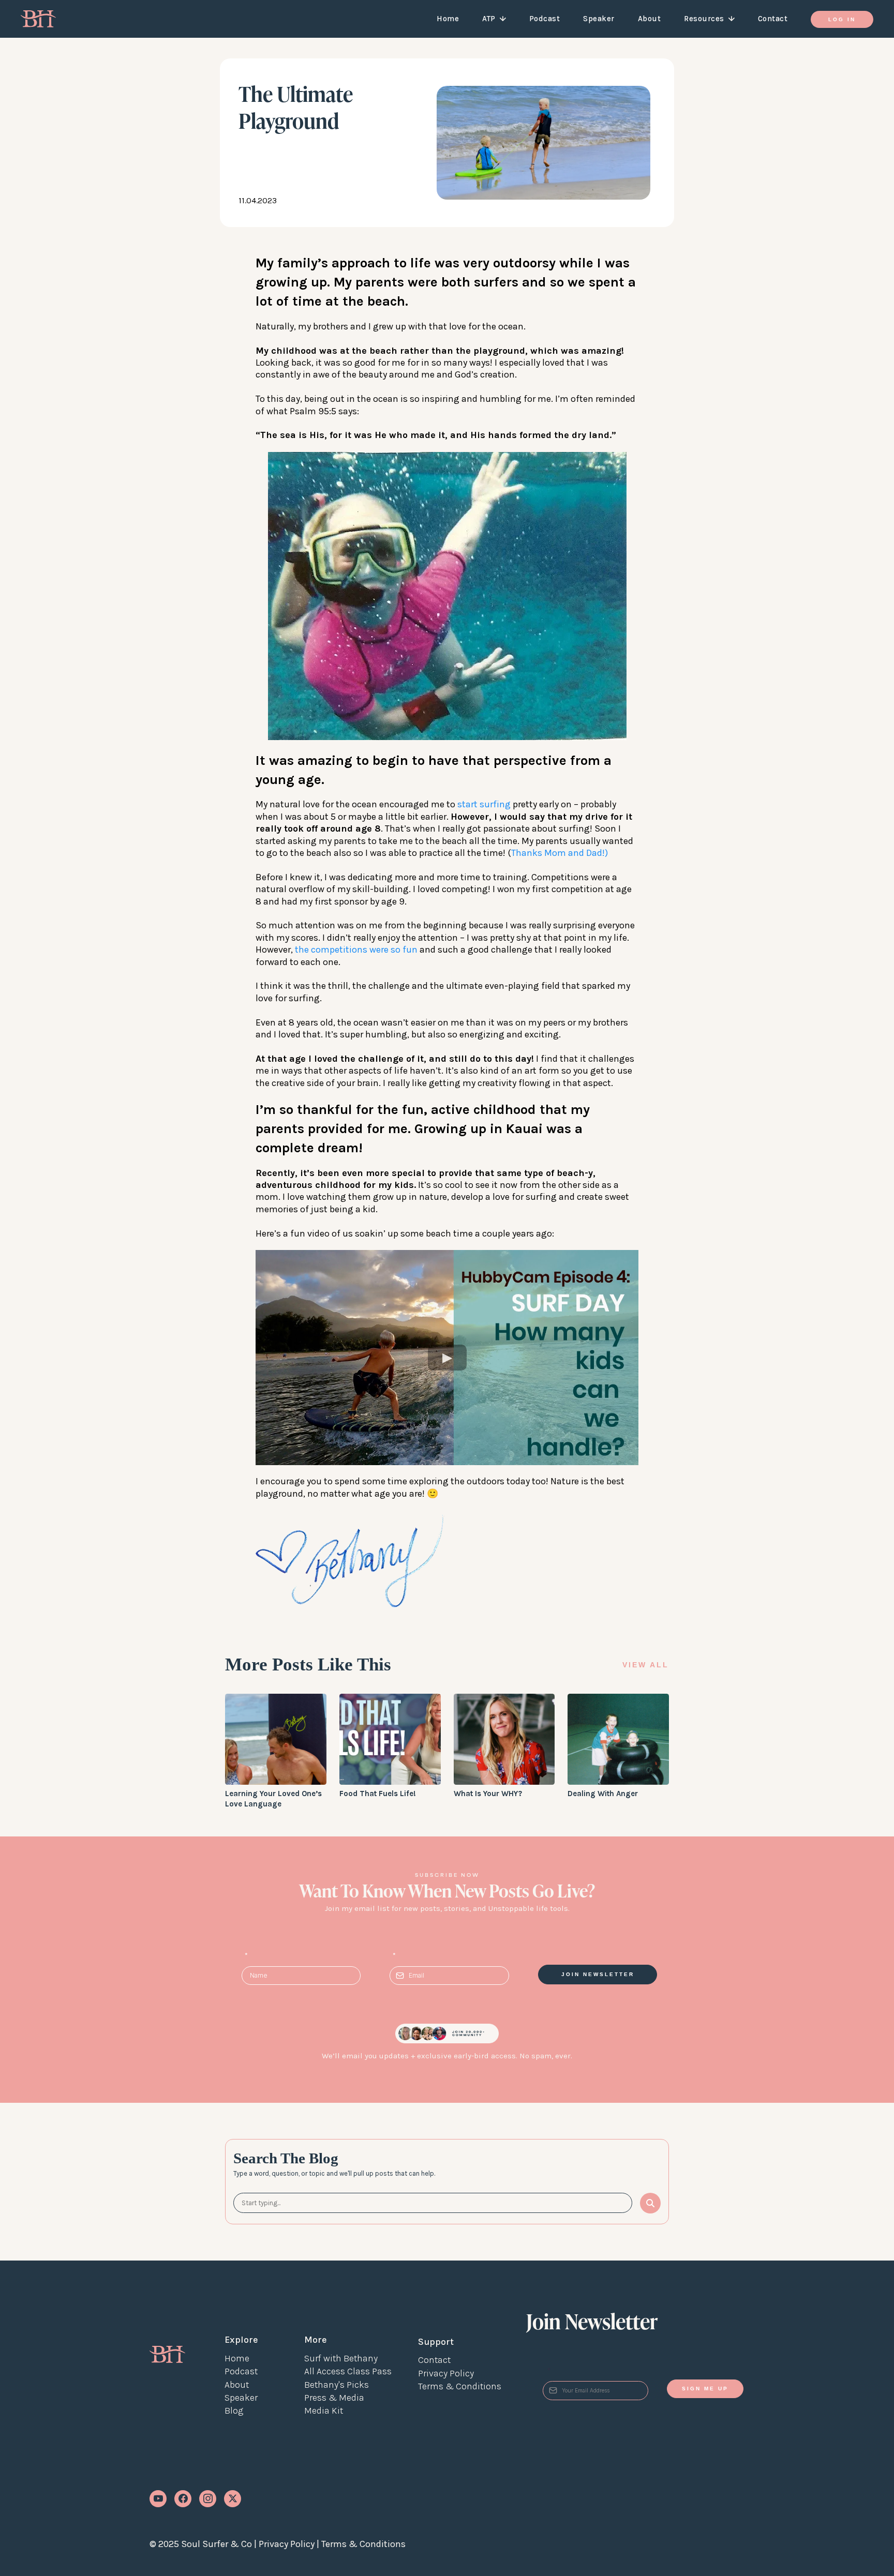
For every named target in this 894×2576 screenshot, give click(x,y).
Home (448, 19)
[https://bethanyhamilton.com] (167, 2354)
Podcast (545, 19)
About (650, 19)
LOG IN (842, 19)
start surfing (485, 804)
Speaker (599, 19)
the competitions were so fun (357, 950)
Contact (773, 19)
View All (646, 1665)
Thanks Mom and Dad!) (560, 853)
